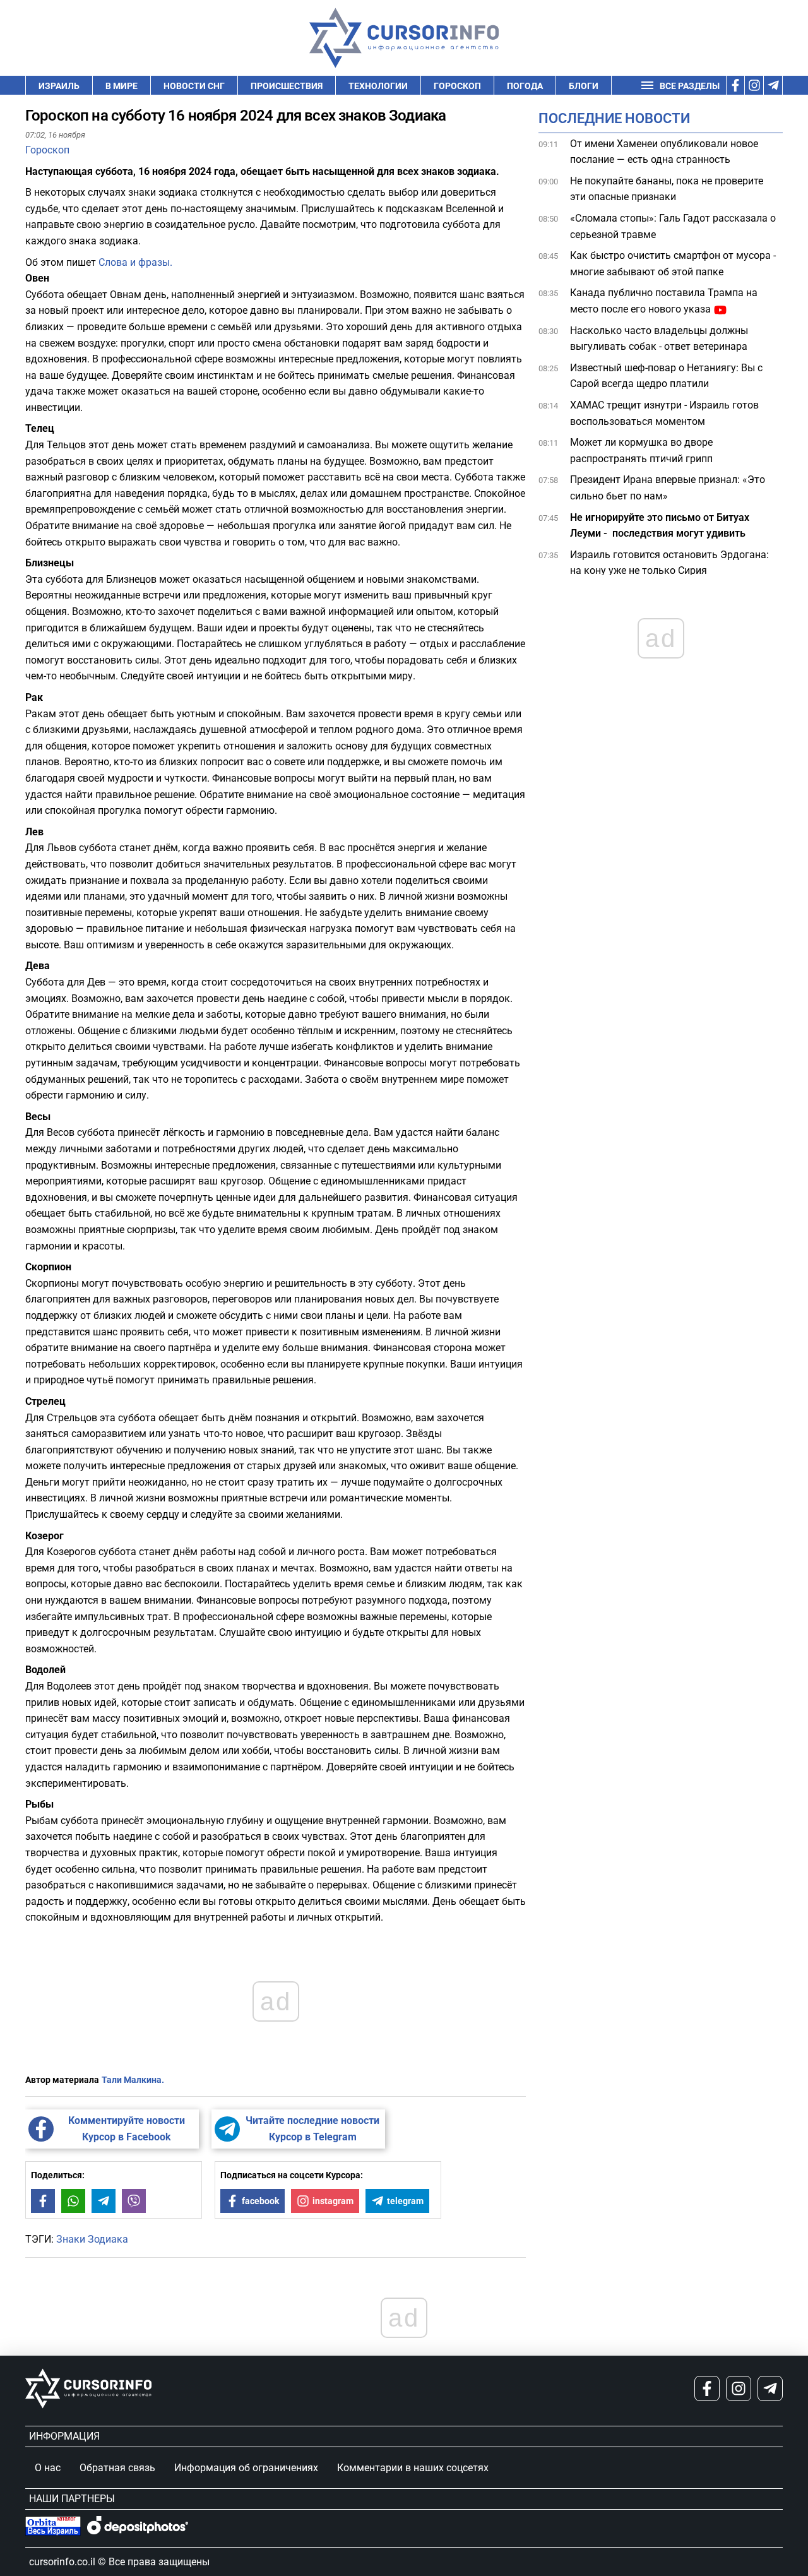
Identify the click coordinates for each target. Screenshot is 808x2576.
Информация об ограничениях (246, 2468)
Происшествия (287, 86)
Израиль (59, 86)
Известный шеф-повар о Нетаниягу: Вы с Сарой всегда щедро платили (666, 376)
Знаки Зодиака (92, 2239)
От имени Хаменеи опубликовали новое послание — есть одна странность (664, 152)
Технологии (378, 86)
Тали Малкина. (133, 2080)
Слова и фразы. (135, 262)
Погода (525, 86)
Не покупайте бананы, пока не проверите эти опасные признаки (667, 189)
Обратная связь (117, 2468)
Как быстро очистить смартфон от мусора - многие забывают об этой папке (673, 264)
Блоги (584, 86)
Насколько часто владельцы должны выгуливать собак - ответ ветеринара (659, 339)
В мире (122, 86)
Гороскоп (457, 86)
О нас (48, 2468)
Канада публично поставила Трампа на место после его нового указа (664, 301)
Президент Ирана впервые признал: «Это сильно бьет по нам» (668, 488)
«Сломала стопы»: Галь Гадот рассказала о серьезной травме (673, 227)
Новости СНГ (194, 86)
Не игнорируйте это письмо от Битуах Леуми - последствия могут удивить (660, 526)
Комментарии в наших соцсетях (413, 2468)
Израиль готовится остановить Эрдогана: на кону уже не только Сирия (669, 563)
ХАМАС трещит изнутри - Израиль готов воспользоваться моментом (664, 414)
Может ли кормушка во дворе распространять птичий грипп (641, 451)
